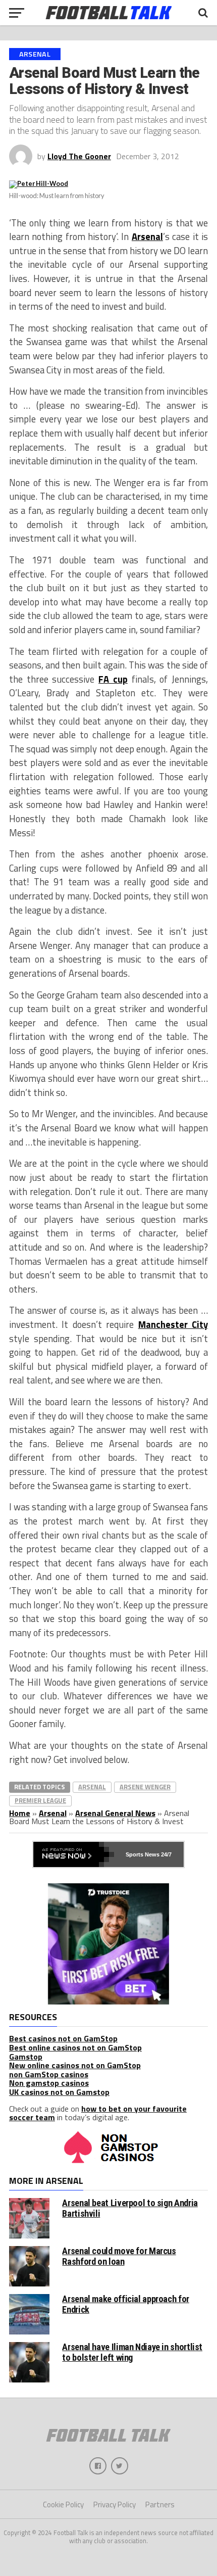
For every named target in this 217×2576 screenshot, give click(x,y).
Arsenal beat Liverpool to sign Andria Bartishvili (130, 2208)
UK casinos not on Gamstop (59, 2092)
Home (20, 1813)
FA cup (113, 679)
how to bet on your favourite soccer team (98, 2113)
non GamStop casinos (49, 2074)
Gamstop (26, 2057)
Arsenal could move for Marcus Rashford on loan (119, 2256)
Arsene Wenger (145, 1787)
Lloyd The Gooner (79, 156)
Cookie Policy (63, 2505)
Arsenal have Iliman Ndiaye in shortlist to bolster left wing (132, 2352)
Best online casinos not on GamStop (75, 2047)
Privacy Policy (115, 2505)
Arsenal (147, 236)
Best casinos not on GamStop (63, 2038)
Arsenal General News (115, 1813)
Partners (160, 2505)
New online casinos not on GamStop (75, 2065)
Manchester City (173, 1324)
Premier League (40, 1800)
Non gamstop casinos (49, 2083)
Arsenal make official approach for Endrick (126, 2304)
